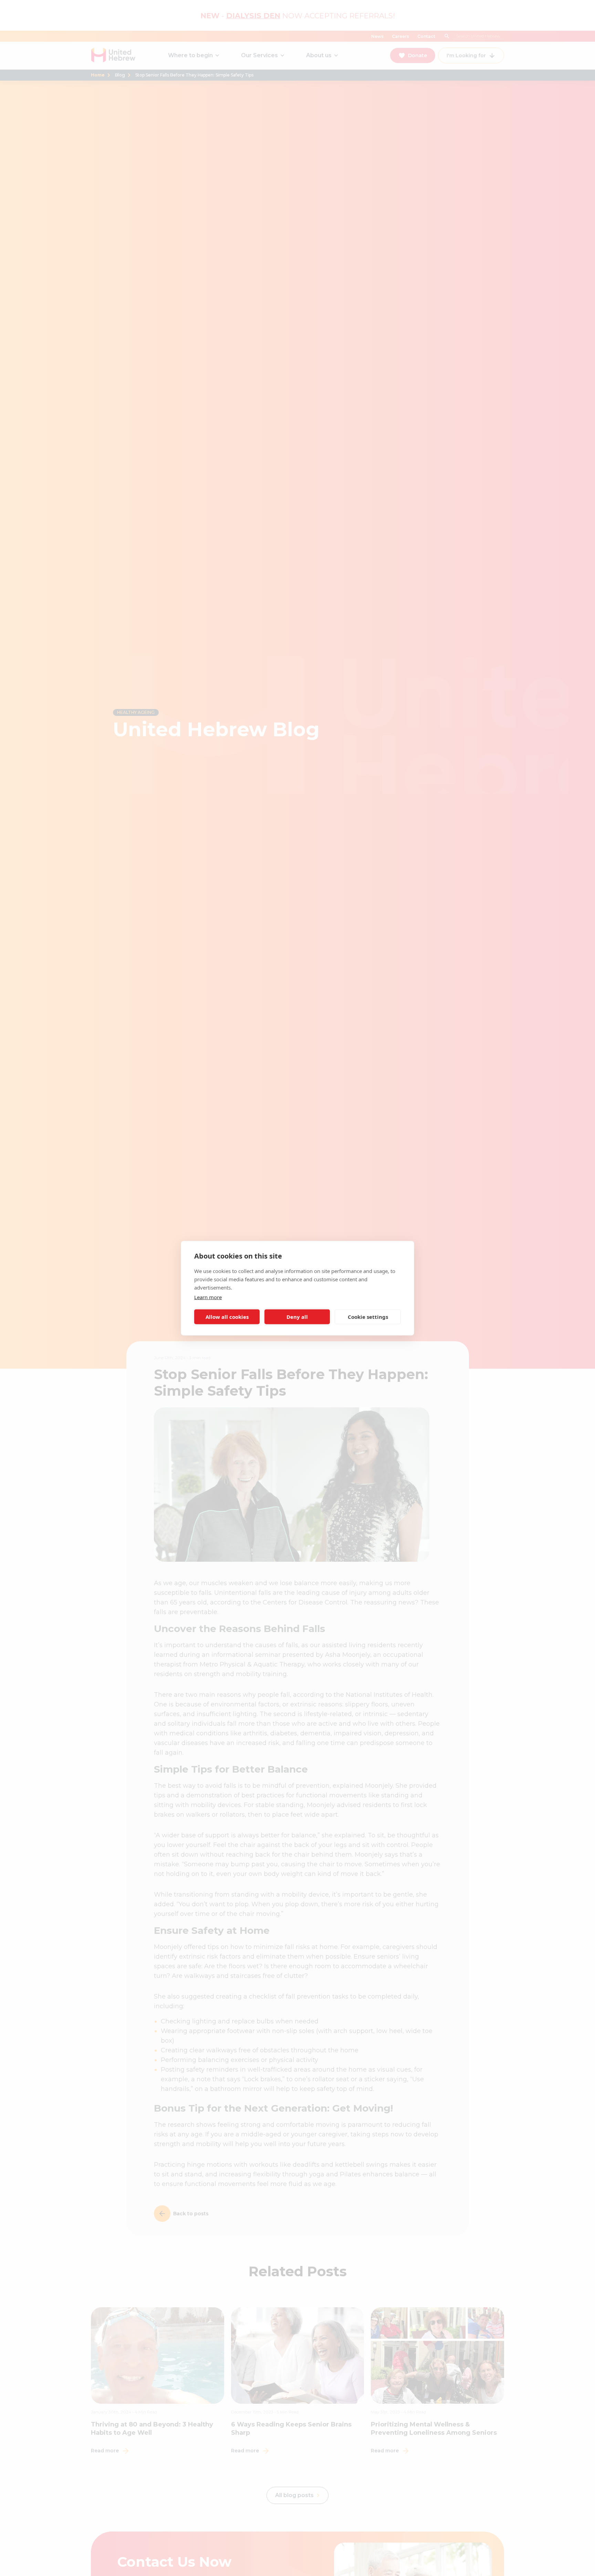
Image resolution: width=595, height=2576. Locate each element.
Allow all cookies (227, 1317)
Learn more (208, 1297)
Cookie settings (368, 1317)
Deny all (297, 1317)
